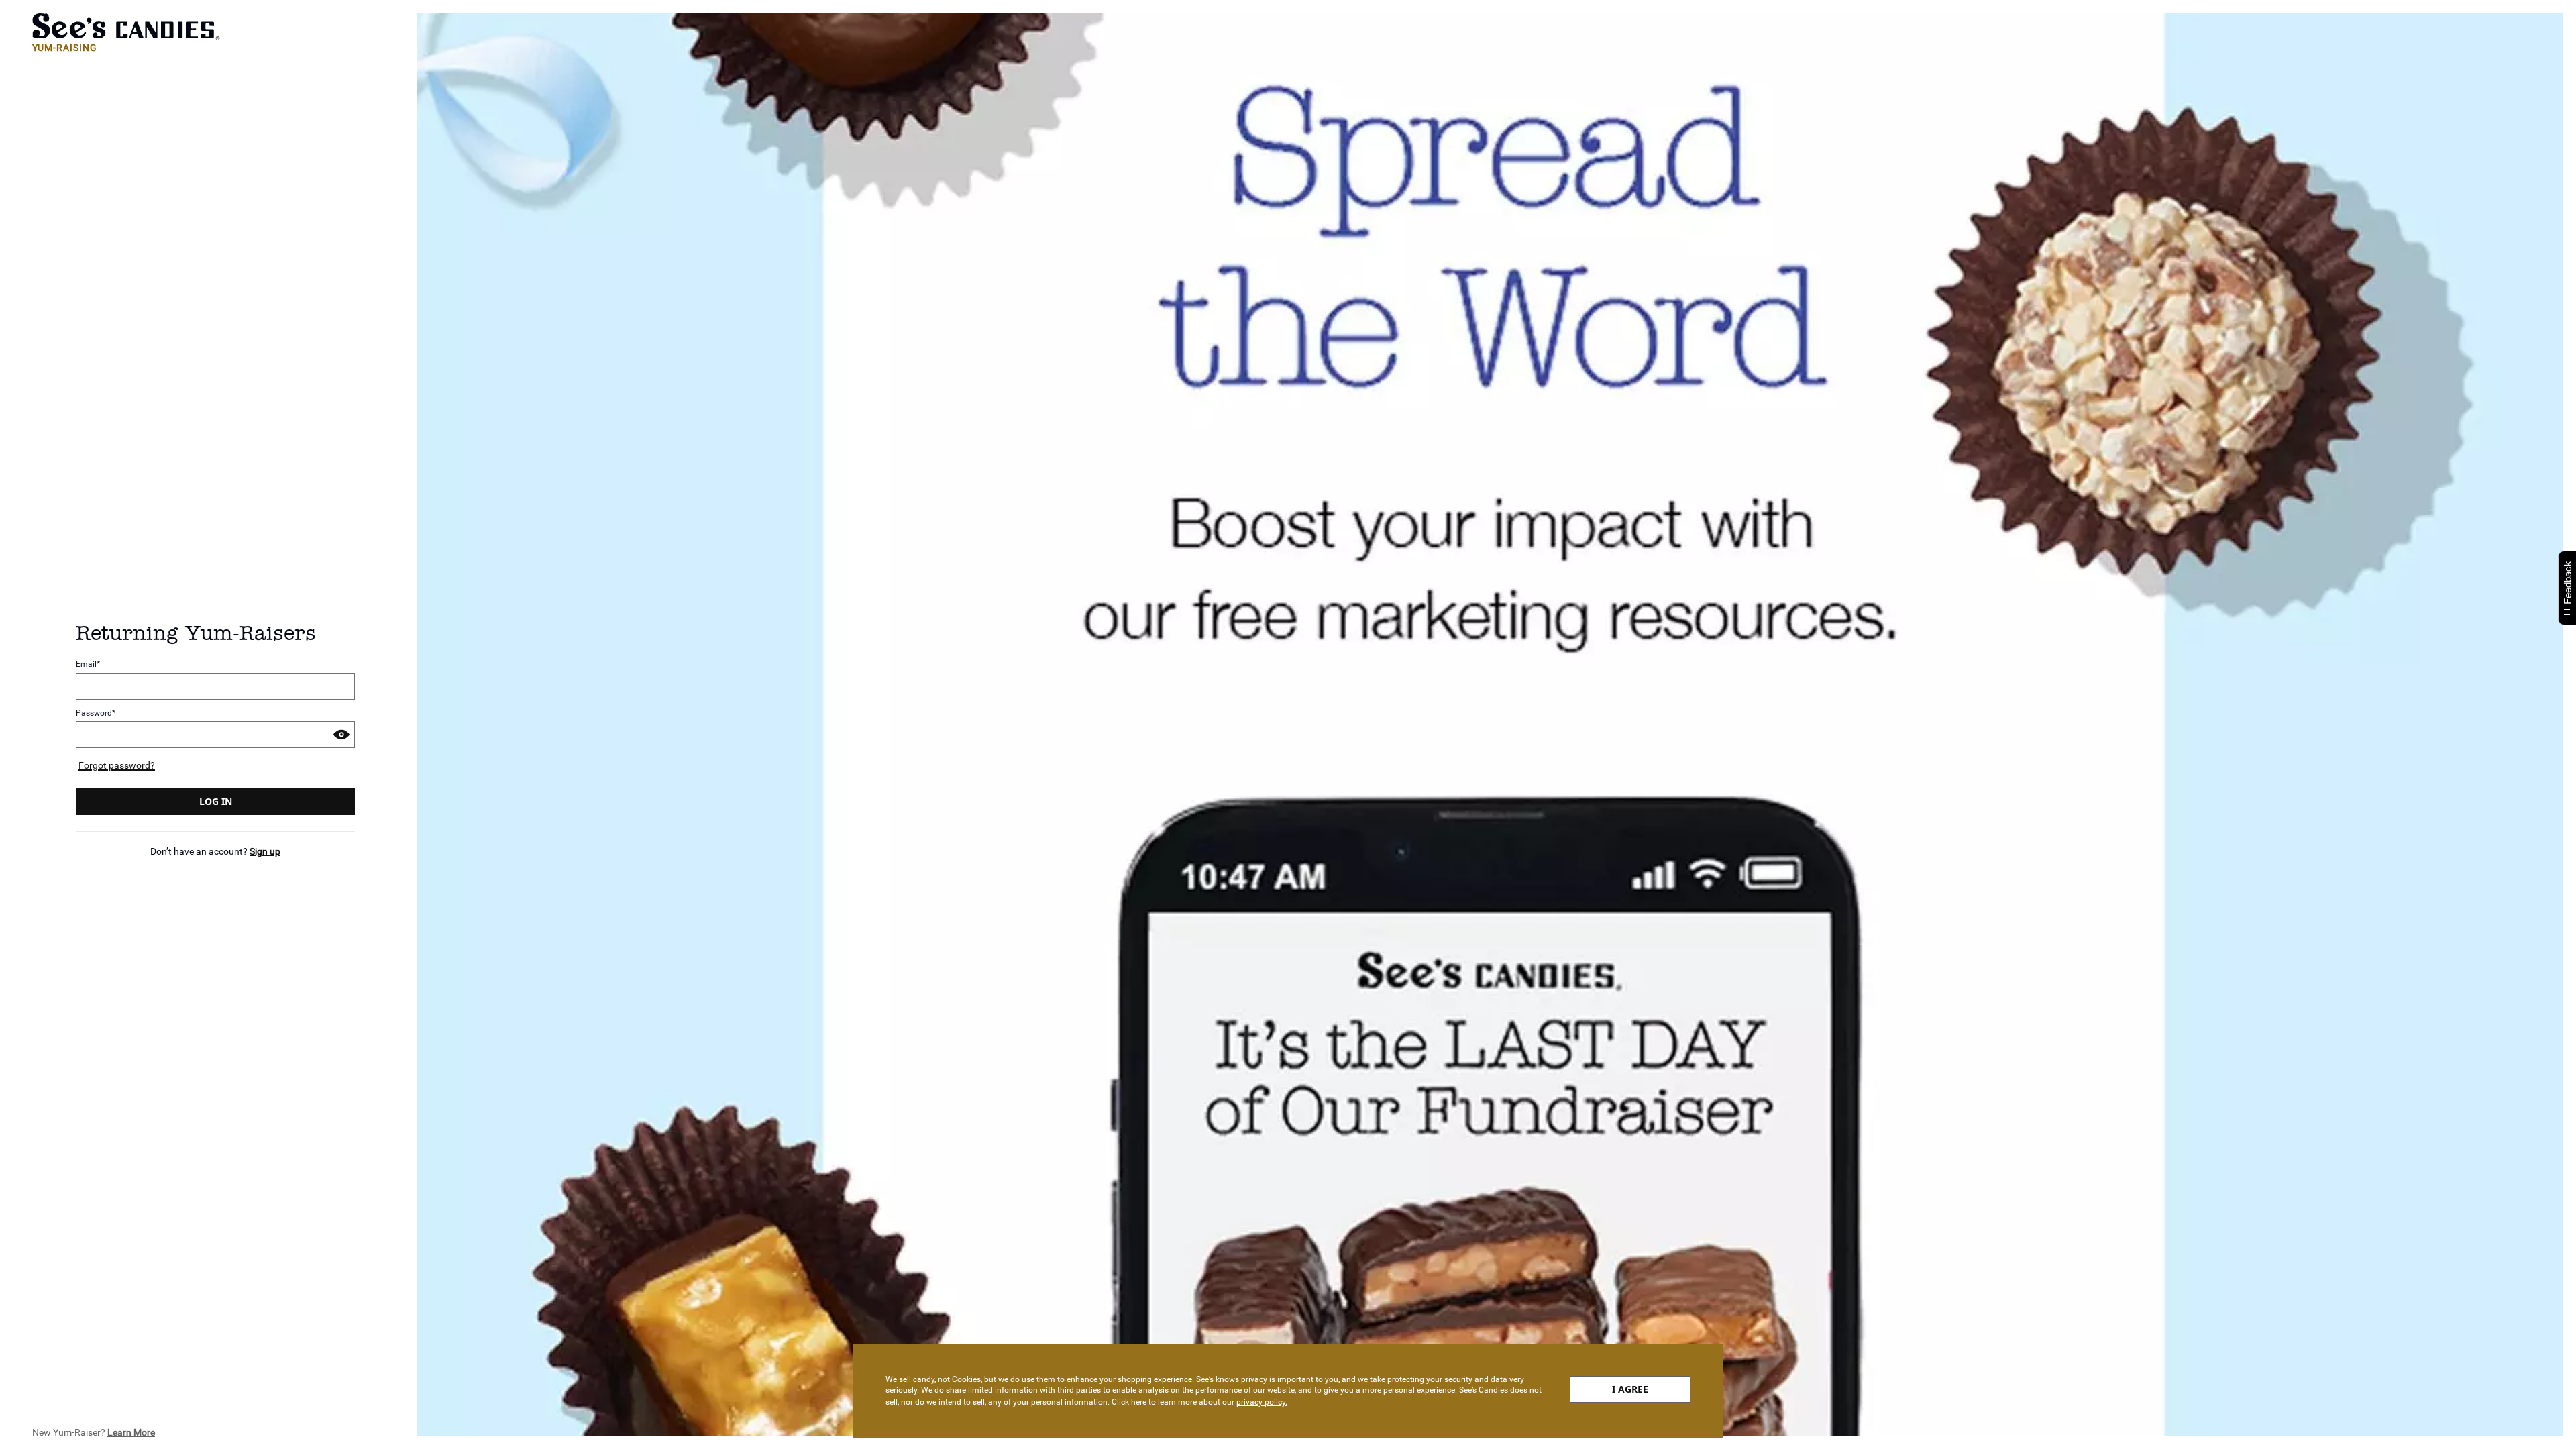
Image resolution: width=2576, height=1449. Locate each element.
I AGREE (1630, 1389)
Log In (216, 801)
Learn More (131, 1432)
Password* (96, 713)
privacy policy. (1262, 1402)
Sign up (265, 851)
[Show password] (341, 735)
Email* (88, 664)
